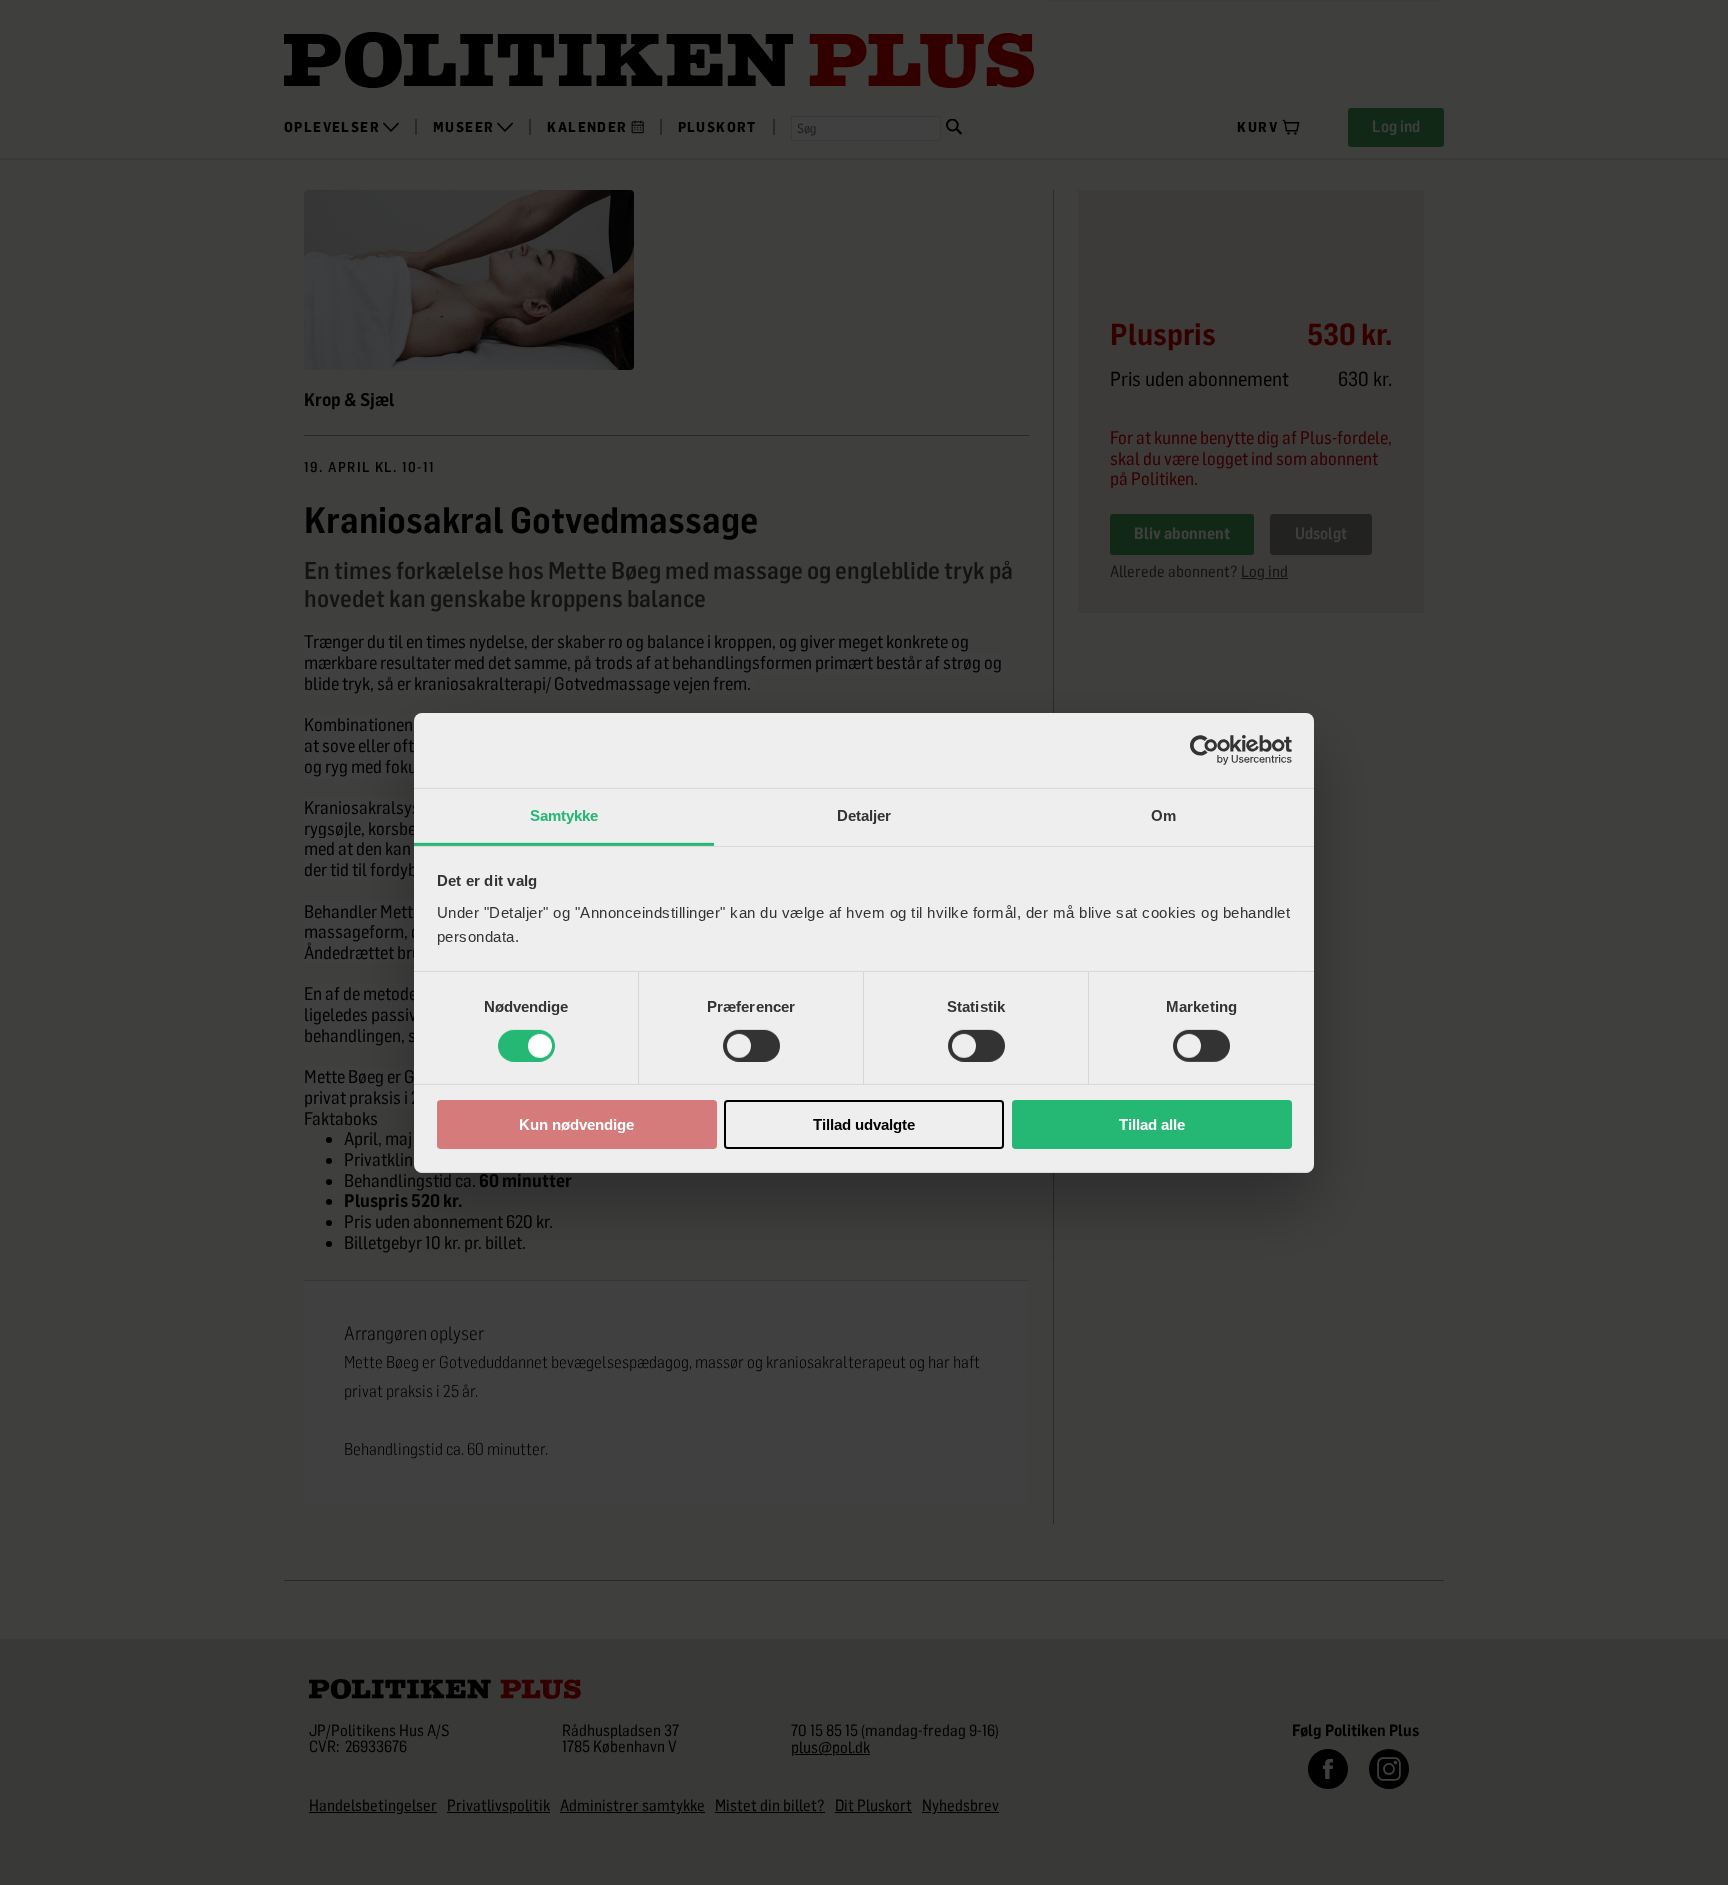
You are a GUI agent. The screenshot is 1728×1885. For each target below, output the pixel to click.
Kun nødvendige (576, 1124)
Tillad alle (1152, 1124)
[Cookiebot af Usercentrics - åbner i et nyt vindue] (1204, 750)
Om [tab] (1163, 814)
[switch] (751, 1046)
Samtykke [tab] (564, 814)
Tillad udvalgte (864, 1124)
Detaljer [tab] (864, 814)
